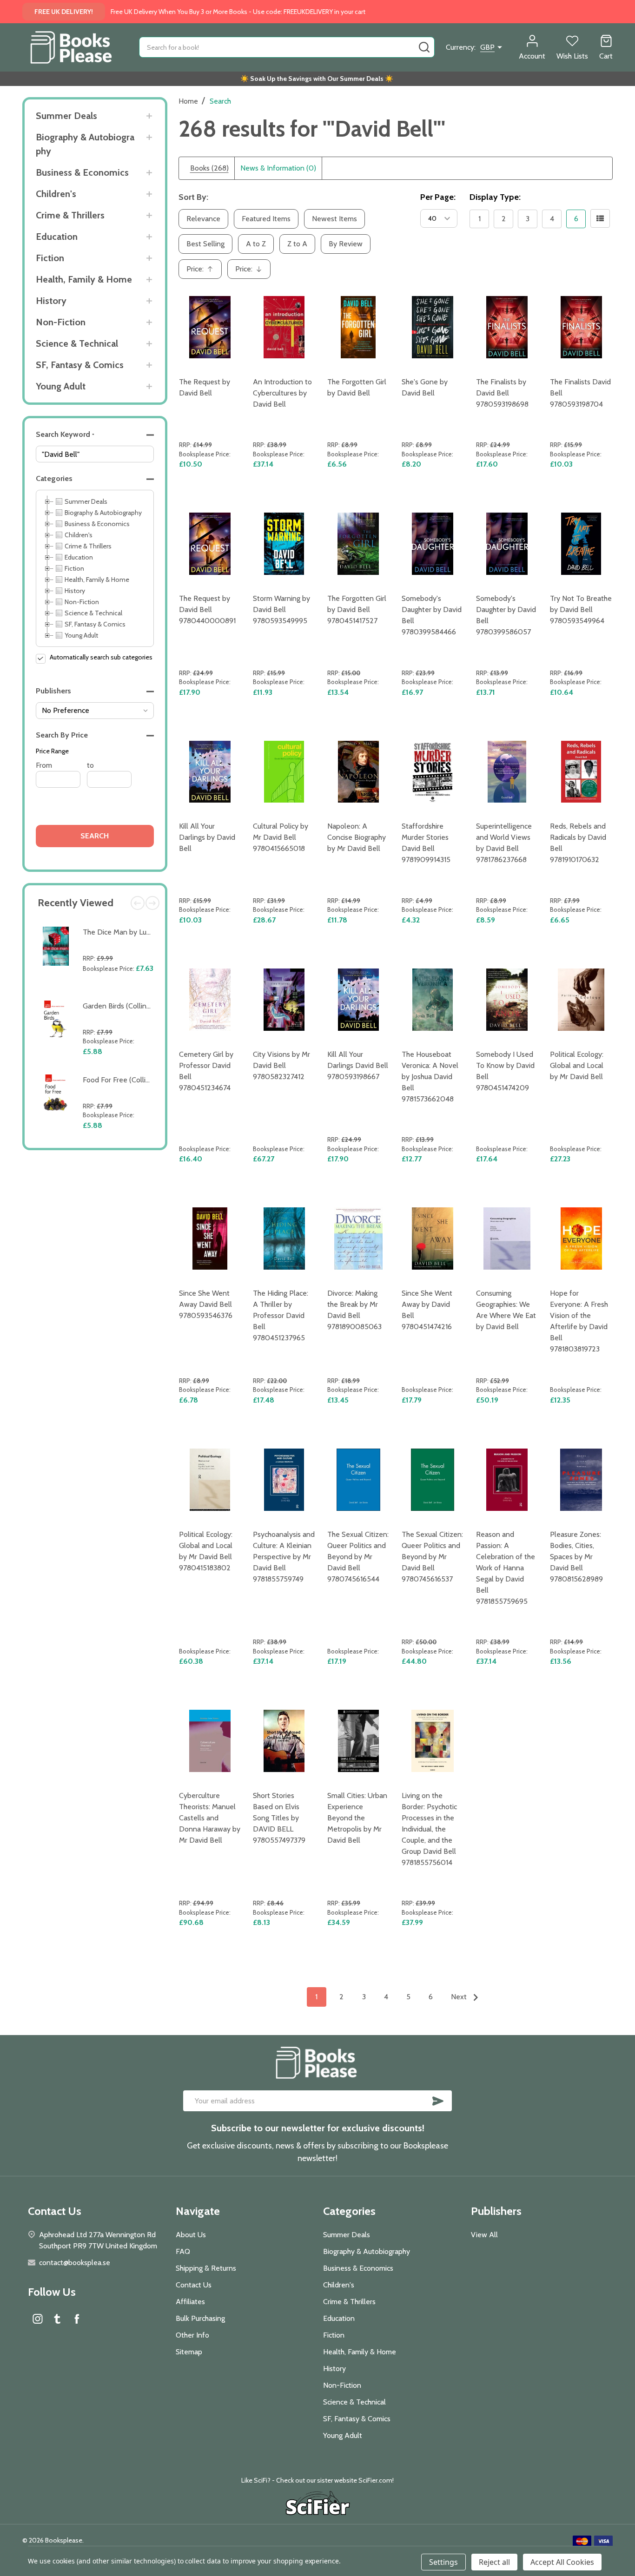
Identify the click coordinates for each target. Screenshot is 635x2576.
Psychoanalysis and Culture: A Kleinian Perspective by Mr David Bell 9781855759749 (284, 1557)
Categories (54, 478)
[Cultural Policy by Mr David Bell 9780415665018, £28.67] (284, 772)
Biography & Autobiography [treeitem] (103, 513)
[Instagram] (38, 2319)
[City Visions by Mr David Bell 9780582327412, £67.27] (284, 1000)
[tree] (95, 568)
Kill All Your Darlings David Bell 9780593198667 (358, 1065)
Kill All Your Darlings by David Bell (207, 837)
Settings (443, 2562)
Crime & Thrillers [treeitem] (88, 546)
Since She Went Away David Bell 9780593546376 (206, 1304)
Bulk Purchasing (200, 2318)
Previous (138, 903)
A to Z (256, 244)
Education (57, 237)
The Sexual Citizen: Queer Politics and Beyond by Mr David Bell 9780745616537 (432, 1557)
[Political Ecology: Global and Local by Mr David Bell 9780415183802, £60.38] (210, 1480)
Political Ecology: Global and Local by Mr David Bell (577, 1065)
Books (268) (209, 168)
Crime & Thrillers (70, 215)
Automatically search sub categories (101, 657)
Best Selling (205, 244)
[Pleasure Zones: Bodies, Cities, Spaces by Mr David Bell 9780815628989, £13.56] (581, 1480)
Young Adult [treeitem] (81, 635)
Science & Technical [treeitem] (93, 613)
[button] (95, 435)
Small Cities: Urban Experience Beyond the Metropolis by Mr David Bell (357, 1818)
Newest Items (334, 219)
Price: (203, 272)
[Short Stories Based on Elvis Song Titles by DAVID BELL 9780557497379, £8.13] (284, 1741)
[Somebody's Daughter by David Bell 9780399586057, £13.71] (507, 544)
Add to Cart (120, 990)
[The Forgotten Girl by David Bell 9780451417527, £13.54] (358, 544)
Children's (56, 194)
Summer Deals (66, 116)
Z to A (297, 244)
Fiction (50, 258)
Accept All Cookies (562, 2562)
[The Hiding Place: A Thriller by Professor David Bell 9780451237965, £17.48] (284, 1239)
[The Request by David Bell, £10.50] (210, 327)
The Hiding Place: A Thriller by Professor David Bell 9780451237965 (281, 1315)
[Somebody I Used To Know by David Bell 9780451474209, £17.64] (507, 1000)
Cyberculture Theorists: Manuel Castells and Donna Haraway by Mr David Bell (210, 1818)
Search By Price (62, 735)
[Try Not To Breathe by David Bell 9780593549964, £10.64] (581, 544)
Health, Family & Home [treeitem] (97, 580)
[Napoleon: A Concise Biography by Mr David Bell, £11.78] (358, 772)
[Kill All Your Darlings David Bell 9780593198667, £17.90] (358, 1000)
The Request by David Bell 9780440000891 (207, 609)
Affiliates (190, 2302)
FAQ (183, 2251)
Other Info (192, 2335)
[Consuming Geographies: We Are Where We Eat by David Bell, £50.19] (507, 1239)
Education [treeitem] (79, 557)
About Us (191, 2235)
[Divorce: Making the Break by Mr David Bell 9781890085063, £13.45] (358, 1239)
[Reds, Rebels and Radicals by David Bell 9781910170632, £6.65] (581, 772)
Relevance (203, 219)
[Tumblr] (57, 2319)
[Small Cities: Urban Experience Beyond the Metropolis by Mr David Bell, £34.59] (358, 1741)
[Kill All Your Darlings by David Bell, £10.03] (210, 772)
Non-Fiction (61, 322)
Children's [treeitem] (79, 535)
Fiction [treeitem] (74, 568)
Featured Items (266, 219)
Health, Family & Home (84, 279)
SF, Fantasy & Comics (80, 365)
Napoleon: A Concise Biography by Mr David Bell (357, 837)
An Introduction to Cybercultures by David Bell (282, 393)
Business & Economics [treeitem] (97, 524)
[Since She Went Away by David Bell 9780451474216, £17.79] (433, 1239)
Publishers (53, 691)
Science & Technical (77, 343)
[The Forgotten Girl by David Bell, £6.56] (358, 327)
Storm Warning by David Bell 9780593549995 (281, 609)
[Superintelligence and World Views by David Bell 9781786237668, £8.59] (507, 772)
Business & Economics (82, 172)
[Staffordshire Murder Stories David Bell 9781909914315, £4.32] (433, 772)
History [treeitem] (75, 591)
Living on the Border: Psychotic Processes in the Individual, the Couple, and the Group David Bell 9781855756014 (429, 1829)
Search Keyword (65, 434)
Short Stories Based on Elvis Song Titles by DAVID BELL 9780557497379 (279, 1818)
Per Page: (438, 197)
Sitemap (189, 2352)
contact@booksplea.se (75, 2263)
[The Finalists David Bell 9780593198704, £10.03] (581, 327)
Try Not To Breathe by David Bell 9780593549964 (581, 609)
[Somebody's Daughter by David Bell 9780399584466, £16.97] (433, 544)
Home (188, 101)
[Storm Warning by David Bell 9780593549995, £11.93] (284, 544)
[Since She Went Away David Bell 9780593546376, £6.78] (210, 1239)
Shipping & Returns (206, 2268)
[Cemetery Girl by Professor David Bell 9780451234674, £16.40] (210, 1000)
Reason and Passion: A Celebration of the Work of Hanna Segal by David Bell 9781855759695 (506, 1568)
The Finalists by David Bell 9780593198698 (502, 393)
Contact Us (194, 2285)
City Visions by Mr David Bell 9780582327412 (281, 1065)
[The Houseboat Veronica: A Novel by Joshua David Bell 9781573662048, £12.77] (433, 1000)
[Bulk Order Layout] (600, 218)
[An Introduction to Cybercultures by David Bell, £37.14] (284, 327)
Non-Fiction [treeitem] (82, 602)
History (51, 301)
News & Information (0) (278, 168)
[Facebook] (77, 2319)
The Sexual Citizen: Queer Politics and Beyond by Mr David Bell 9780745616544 (358, 1557)
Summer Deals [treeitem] (86, 501)
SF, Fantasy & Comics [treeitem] (95, 624)
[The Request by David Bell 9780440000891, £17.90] (210, 544)
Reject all (494, 2562)
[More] (149, 116)
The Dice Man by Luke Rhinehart (135, 932)
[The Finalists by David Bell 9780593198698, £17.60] (507, 327)
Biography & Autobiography (85, 144)
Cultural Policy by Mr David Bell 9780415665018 (281, 837)
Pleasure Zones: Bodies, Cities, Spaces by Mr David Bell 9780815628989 (576, 1557)
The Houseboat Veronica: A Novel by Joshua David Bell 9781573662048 (430, 1077)
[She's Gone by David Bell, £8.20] (433, 327)
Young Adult (61, 386)
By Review (346, 244)
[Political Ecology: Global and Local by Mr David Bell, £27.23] (581, 1000)
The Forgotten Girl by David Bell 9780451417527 (357, 609)
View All (484, 2235)
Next (152, 903)
